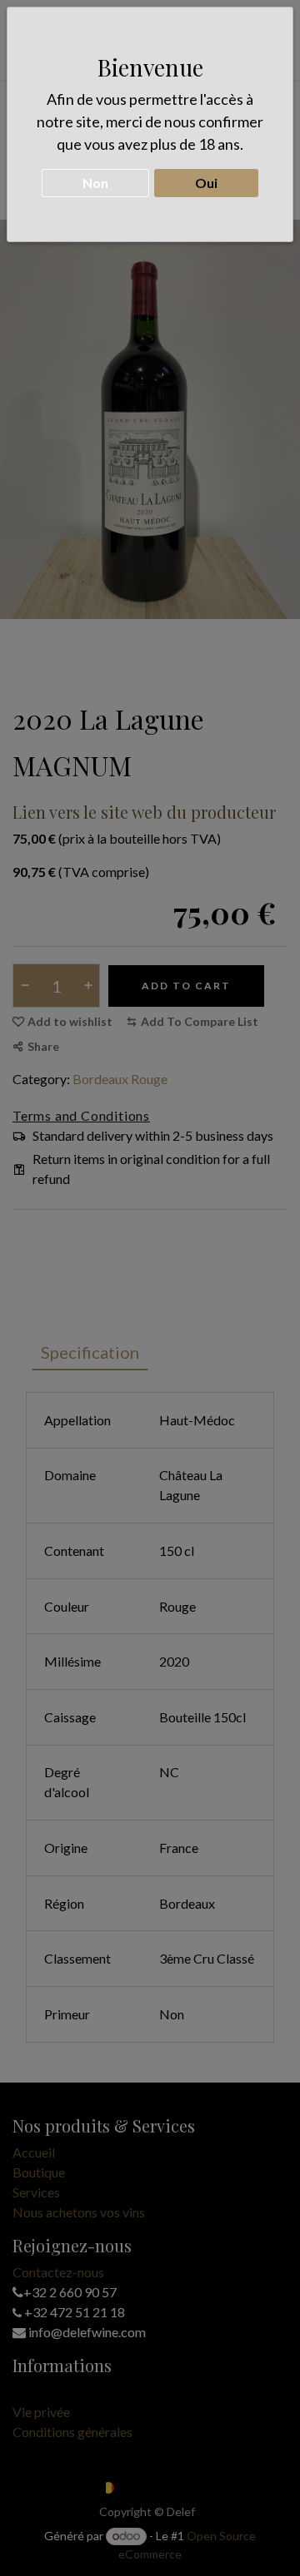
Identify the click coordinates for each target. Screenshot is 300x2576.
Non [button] (95, 183)
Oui (206, 183)
